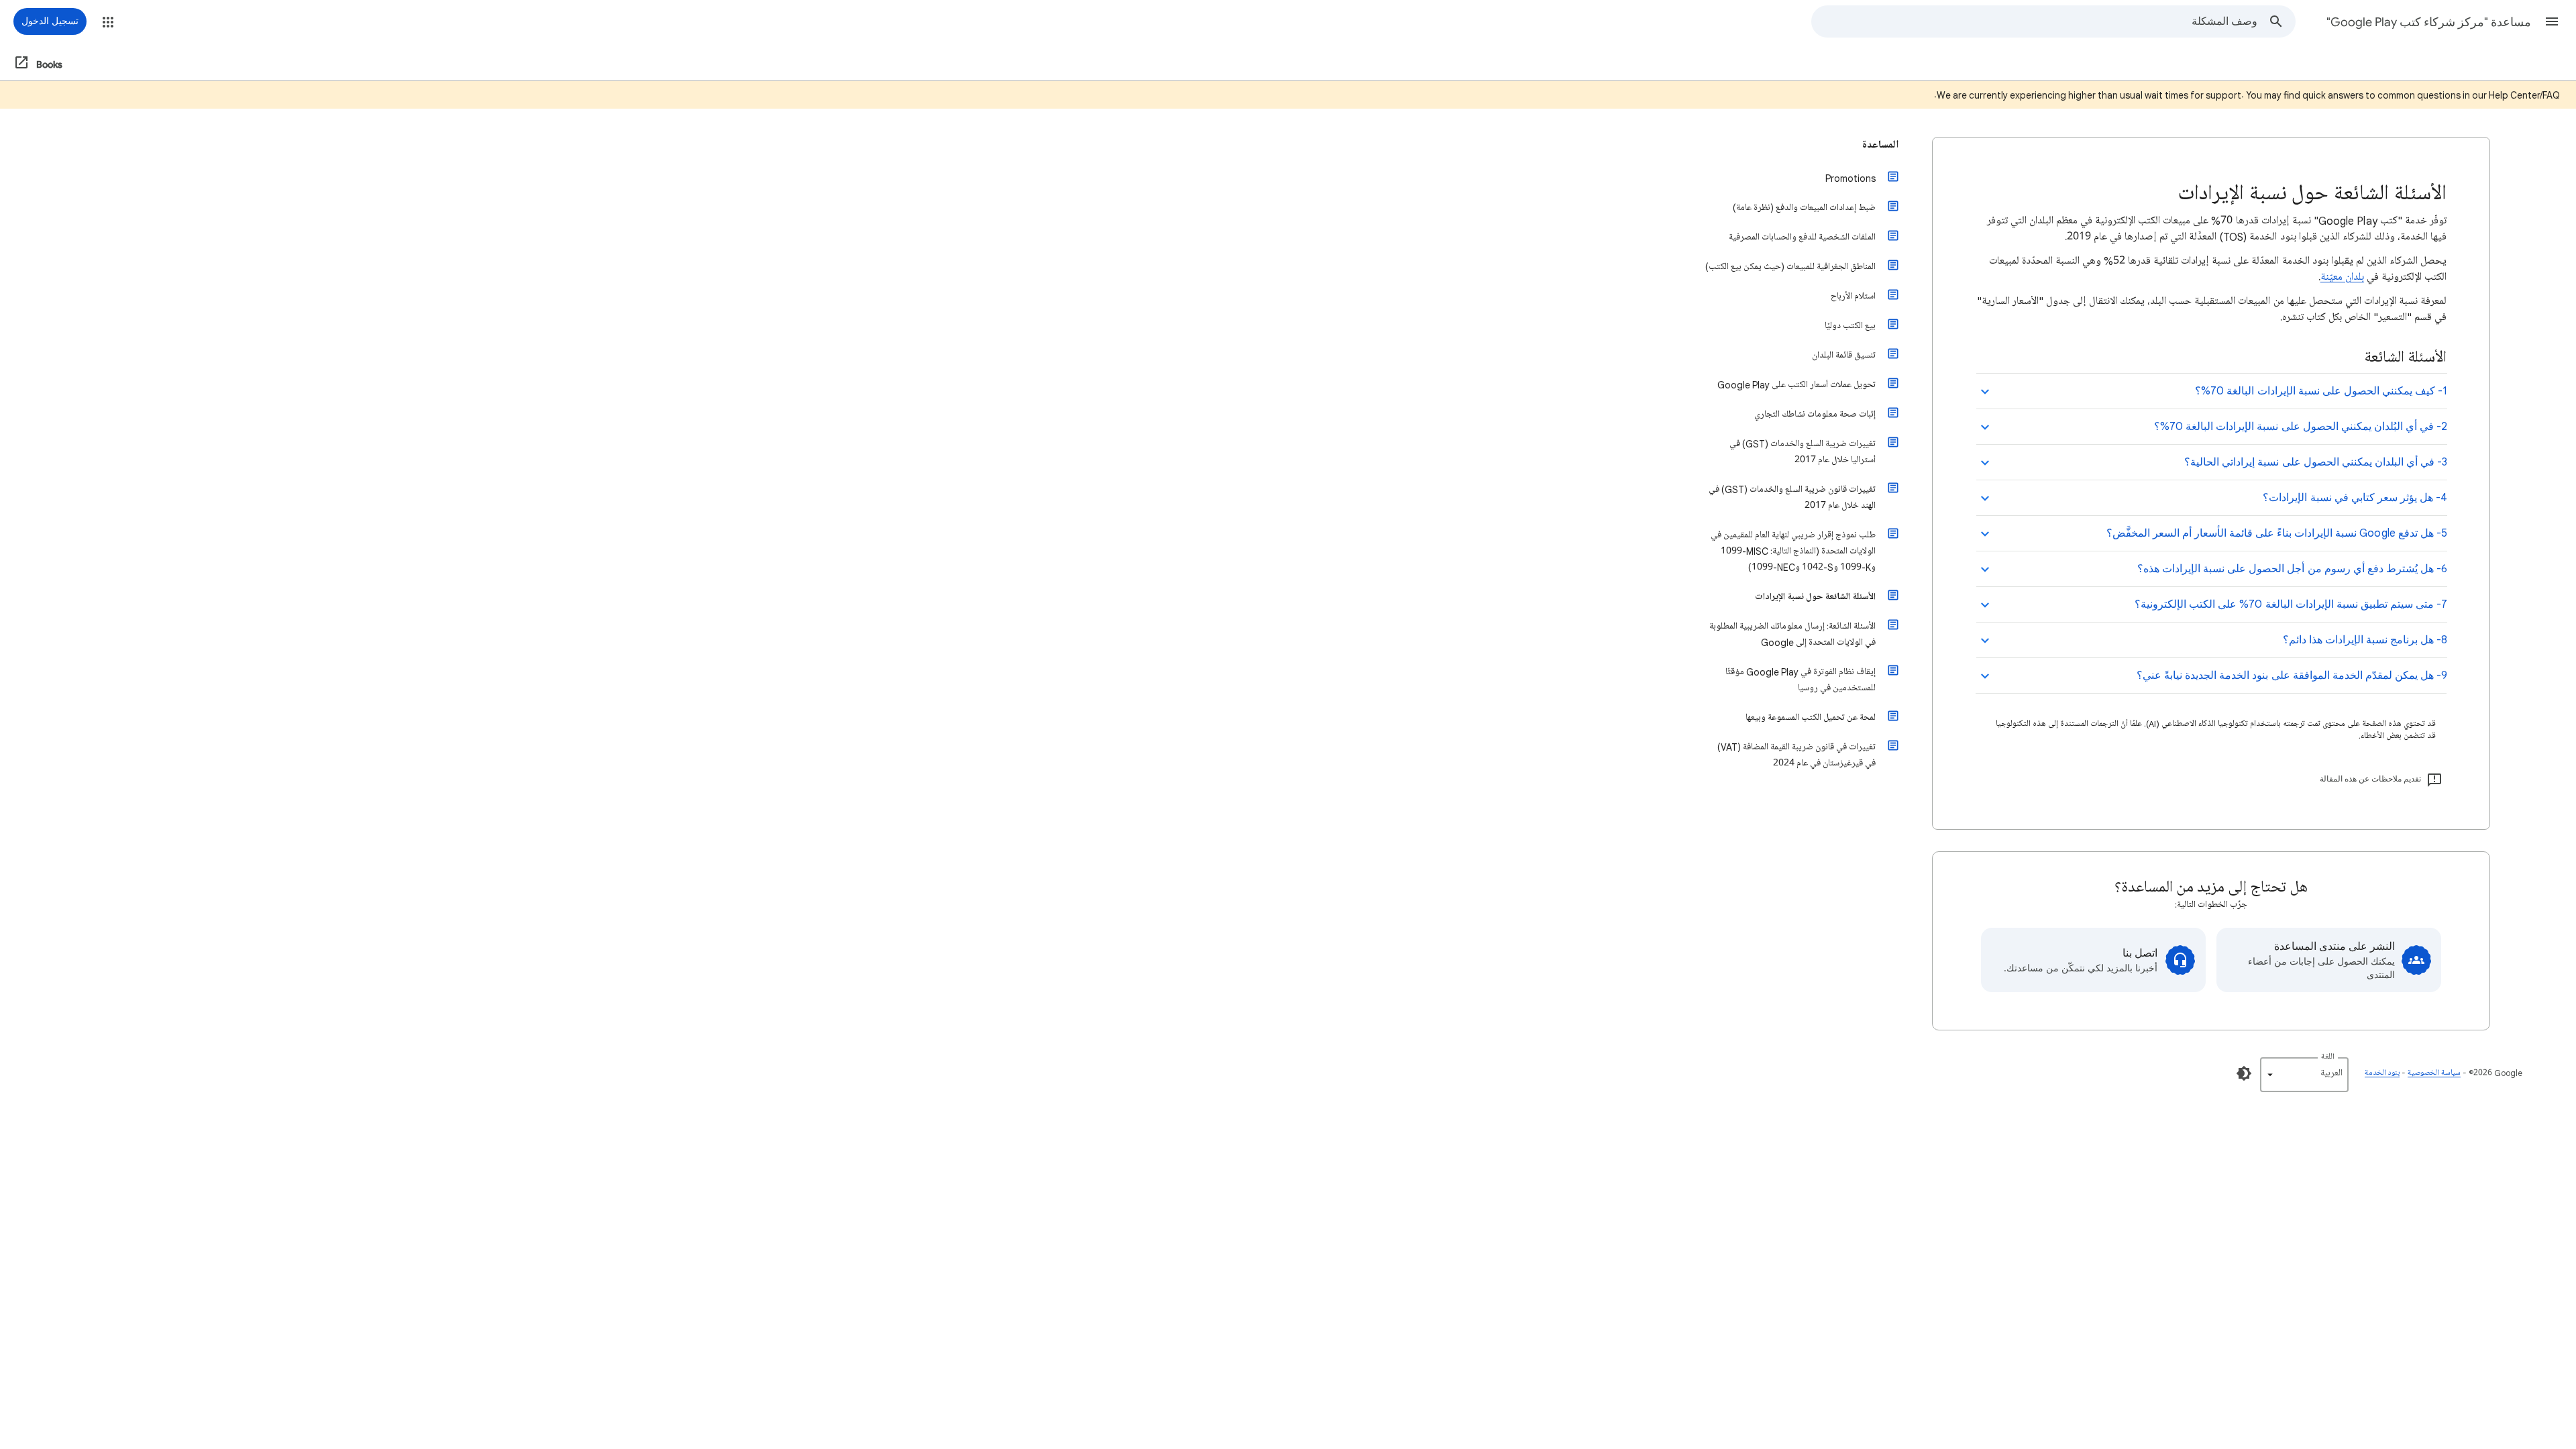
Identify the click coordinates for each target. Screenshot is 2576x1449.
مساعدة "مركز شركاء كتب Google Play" (2429, 22)
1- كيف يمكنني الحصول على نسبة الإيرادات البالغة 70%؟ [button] (2321, 391)
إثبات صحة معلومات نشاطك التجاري (1815, 414)
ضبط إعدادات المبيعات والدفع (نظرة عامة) (1804, 208)
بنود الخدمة (2382, 1073)
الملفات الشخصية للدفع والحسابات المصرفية (1802, 237)
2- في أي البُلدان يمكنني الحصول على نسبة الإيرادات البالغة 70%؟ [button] (2301, 427)
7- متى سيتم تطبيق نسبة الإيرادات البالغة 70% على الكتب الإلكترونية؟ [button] (2291, 604)
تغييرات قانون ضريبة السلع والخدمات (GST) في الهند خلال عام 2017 (1792, 497)
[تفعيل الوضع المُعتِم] (2244, 1073)
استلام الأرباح (1853, 296)
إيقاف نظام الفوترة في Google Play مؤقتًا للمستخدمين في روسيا (1801, 680)
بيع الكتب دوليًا (1850, 326)
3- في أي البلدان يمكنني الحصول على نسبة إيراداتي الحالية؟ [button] (2316, 462)
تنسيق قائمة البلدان (1844, 355)
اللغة (2328, 1057)
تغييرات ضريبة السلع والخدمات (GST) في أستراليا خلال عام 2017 (1803, 452)
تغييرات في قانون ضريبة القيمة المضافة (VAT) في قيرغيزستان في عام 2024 (1796, 755)
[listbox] (2304, 1075)
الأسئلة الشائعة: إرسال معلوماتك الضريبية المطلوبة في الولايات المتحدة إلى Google (1792, 634)
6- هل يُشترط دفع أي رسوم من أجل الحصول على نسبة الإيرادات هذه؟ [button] (2292, 569)
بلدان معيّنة (2342, 277)
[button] (2552, 21)
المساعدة (1880, 145)
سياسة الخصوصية (2434, 1073)
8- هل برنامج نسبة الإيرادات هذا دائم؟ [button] (2365, 640)
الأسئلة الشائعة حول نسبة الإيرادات (1815, 597)
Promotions (1850, 178)
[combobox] (2035, 21)
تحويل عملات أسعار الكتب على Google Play (1796, 385)
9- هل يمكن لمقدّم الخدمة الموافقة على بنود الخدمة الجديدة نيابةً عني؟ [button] (2292, 676)
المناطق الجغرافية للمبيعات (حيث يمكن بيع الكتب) (1790, 267)
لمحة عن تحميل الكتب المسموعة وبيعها (1811, 717)
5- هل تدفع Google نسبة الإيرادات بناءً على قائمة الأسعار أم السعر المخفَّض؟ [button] (2277, 533)
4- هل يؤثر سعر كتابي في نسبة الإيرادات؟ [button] (2355, 498)
